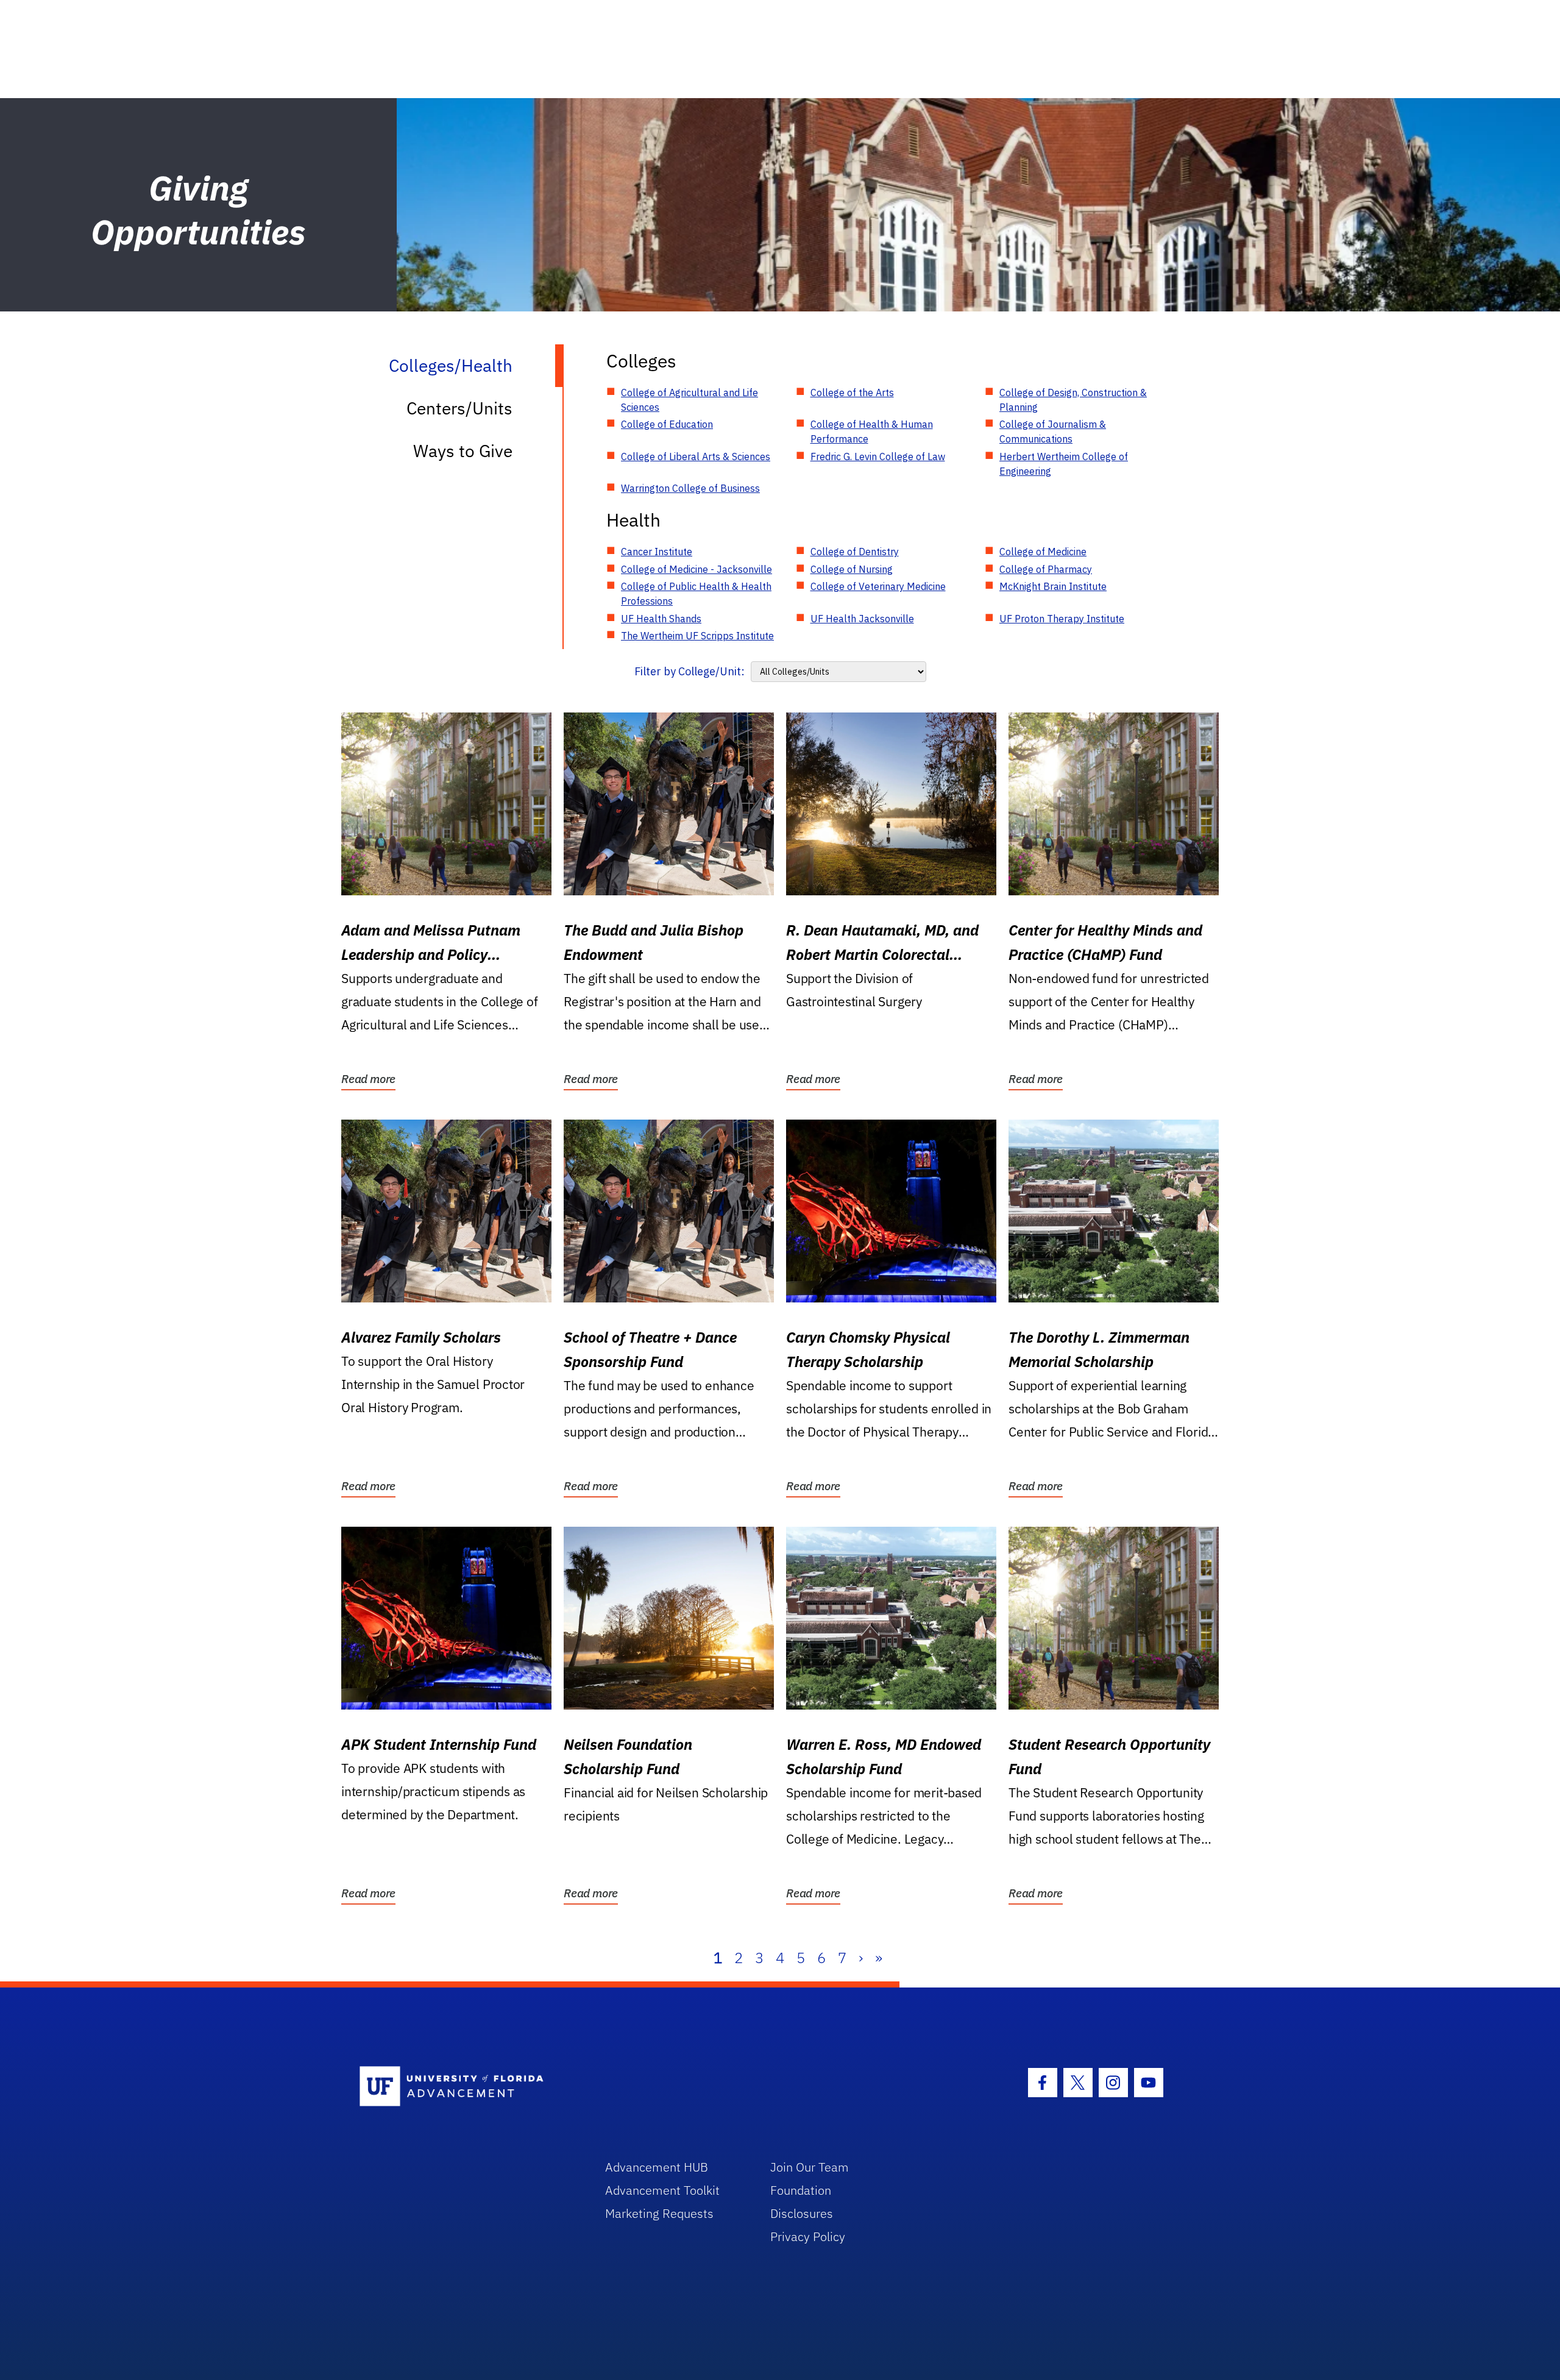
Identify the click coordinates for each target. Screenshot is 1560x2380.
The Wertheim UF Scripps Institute (697, 636)
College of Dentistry (855, 552)
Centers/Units (459, 408)
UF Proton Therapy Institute (1062, 619)
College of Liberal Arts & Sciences (696, 456)
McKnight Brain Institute (1053, 586)
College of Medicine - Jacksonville (697, 569)
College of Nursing (852, 569)
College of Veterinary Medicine (878, 586)
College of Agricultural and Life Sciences (690, 400)
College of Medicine (1043, 552)
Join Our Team (810, 2167)
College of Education (667, 424)
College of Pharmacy (1046, 569)
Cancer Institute (657, 552)
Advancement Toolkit (662, 2190)
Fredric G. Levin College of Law (878, 456)
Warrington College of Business (690, 488)
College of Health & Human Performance (872, 432)
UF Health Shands (661, 619)
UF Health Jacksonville (862, 619)
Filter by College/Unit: (690, 671)
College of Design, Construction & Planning (1073, 400)
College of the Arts (852, 393)
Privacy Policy (808, 2236)
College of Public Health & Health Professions (696, 594)
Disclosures (802, 2213)
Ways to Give (463, 451)
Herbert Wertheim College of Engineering (1064, 464)
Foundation (801, 2190)
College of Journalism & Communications (1053, 432)
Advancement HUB (657, 2167)
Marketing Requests (659, 2213)
